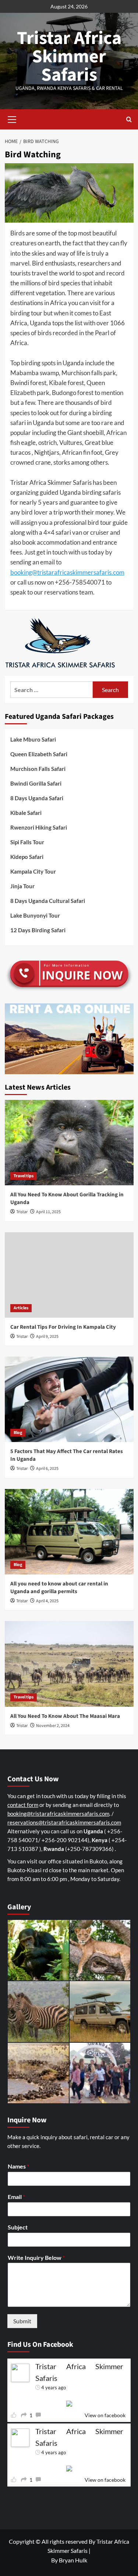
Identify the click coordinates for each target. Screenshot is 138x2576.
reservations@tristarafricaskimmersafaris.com (64, 1822)
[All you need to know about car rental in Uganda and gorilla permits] (69, 1532)
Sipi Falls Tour (27, 842)
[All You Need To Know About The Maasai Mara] (69, 1664)
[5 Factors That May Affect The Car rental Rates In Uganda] (69, 1399)
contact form (23, 1805)
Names (18, 2166)
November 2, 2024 (53, 1726)
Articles (21, 1308)
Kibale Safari (26, 813)
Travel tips (24, 1176)
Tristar (22, 1212)
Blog (18, 1433)
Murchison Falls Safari (38, 769)
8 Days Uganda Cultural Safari (48, 901)
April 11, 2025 (48, 1212)
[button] (12, 118)
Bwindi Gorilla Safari (36, 783)
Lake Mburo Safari (33, 739)
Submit (22, 2321)
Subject (18, 2227)
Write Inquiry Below (36, 2257)
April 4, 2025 (47, 1601)
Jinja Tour (22, 886)
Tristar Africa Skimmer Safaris (69, 57)
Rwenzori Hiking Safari (39, 827)
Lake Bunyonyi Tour (35, 915)
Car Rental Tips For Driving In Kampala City (63, 1327)
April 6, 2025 (47, 1469)
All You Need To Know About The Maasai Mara (65, 1716)
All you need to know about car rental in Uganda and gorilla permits (59, 1588)
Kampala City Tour (33, 871)
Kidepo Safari (27, 857)
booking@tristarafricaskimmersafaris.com (67, 572)
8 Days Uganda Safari (37, 798)
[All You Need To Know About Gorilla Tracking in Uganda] (69, 1143)
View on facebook (105, 2415)
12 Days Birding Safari (38, 930)
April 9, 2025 (47, 1337)
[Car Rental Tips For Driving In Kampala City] (69, 1275)
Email (16, 2197)
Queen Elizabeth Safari (39, 754)
